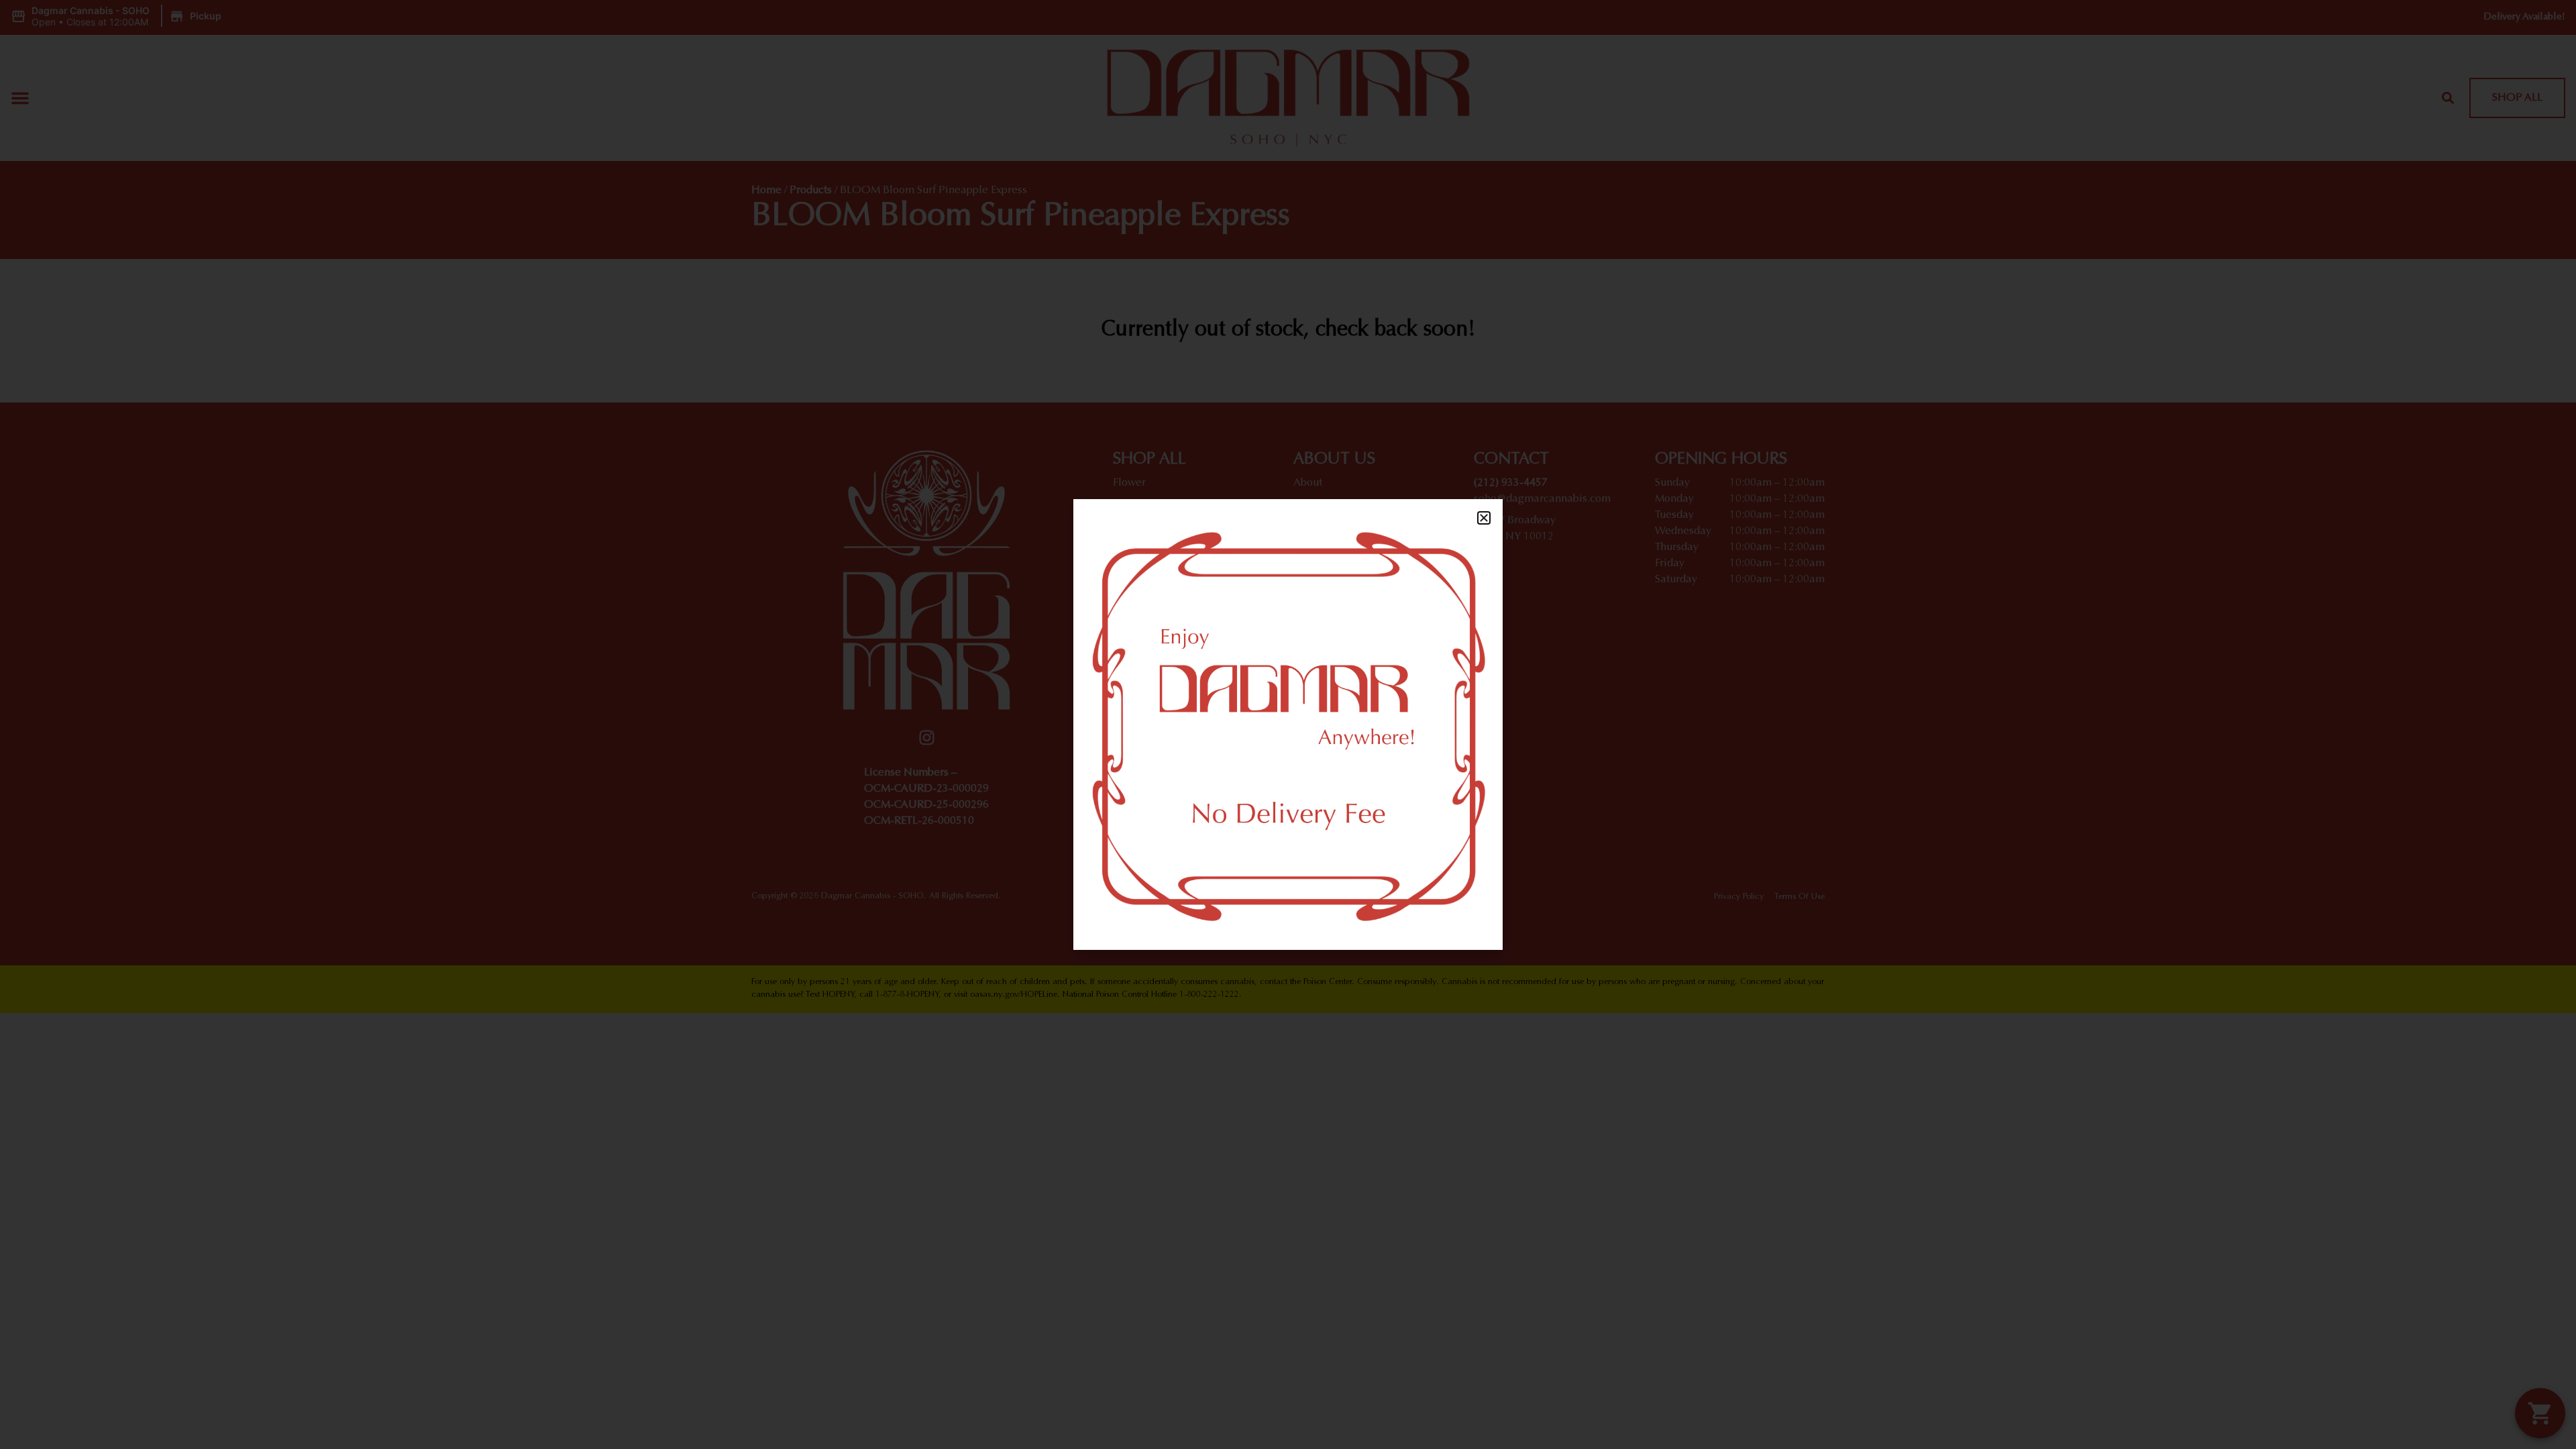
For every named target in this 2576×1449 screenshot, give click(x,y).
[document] (1288, 724)
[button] (1484, 518)
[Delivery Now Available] (1288, 724)
